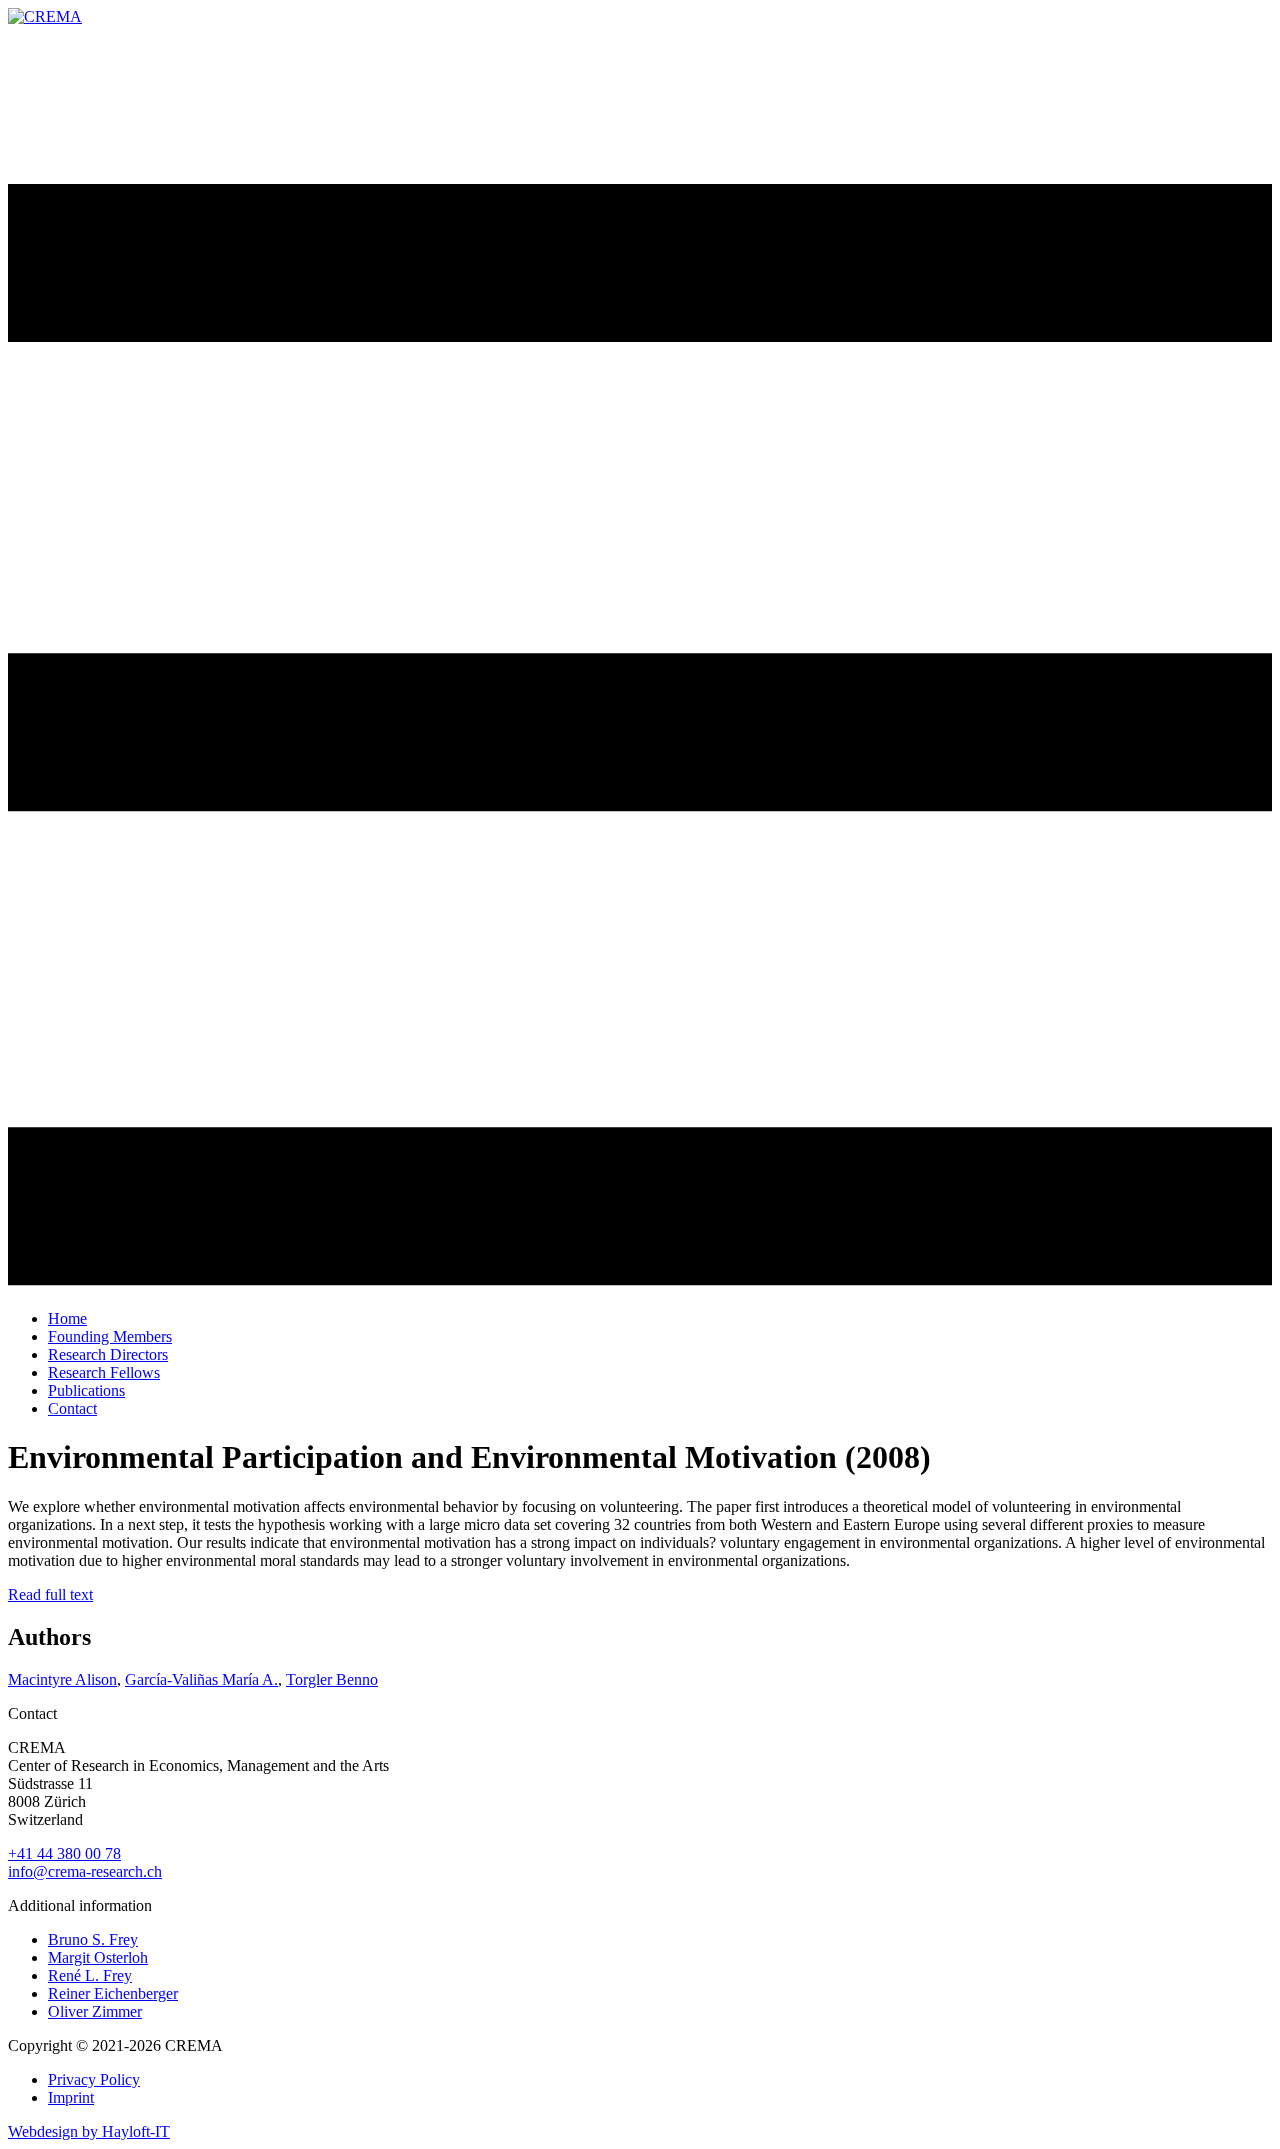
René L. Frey (90, 1975)
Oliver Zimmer (95, 2011)
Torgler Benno (332, 1679)
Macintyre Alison (62, 1679)
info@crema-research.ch (85, 1871)
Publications (86, 1390)
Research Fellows (104, 1372)
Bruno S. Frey (93, 1939)
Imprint (71, 2097)
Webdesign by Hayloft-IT (89, 2131)
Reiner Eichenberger (113, 1993)
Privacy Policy (94, 2079)
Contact (72, 1408)
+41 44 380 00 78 (64, 1853)
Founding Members (110, 1336)
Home (67, 1318)
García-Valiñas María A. (201, 1679)
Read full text (50, 1594)
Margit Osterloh (98, 1957)
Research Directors (108, 1354)
